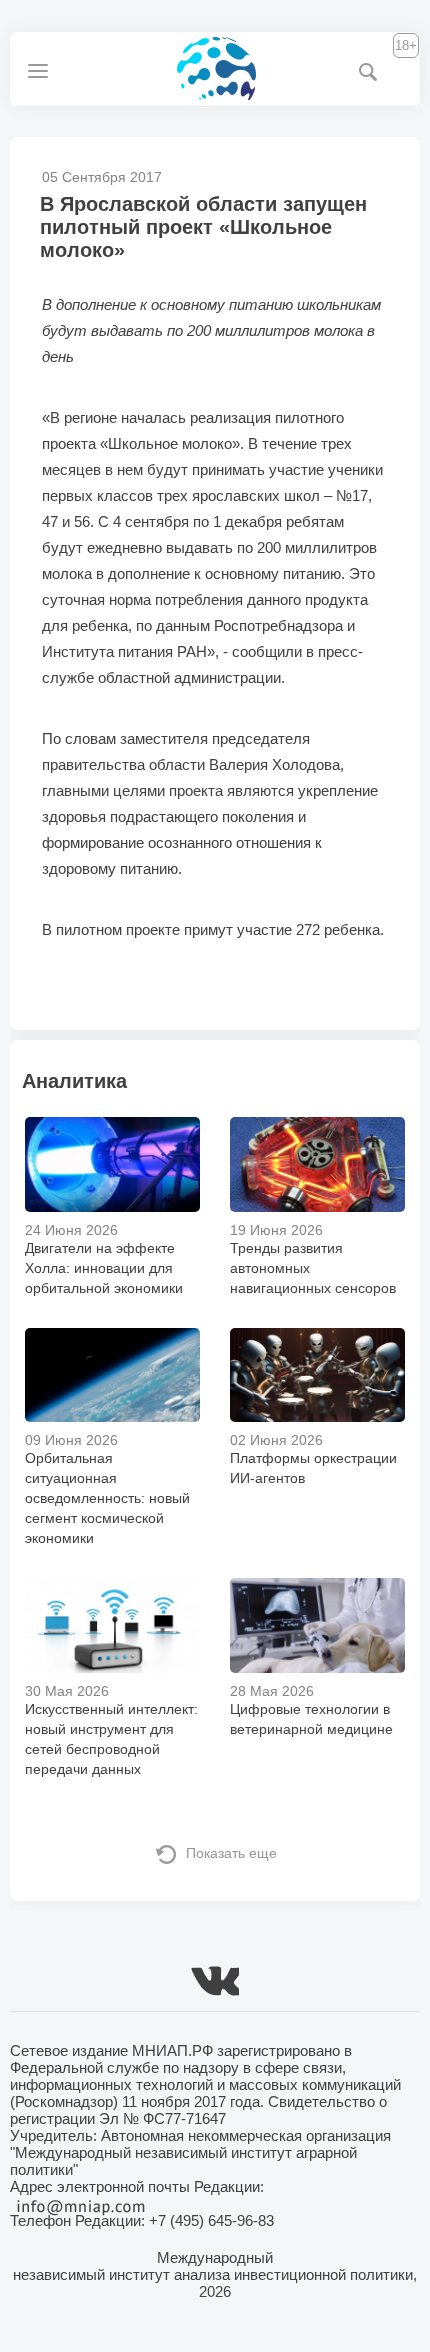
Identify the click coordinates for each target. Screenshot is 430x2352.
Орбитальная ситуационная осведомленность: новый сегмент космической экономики (107, 1498)
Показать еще (231, 1853)
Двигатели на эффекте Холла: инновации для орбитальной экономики (104, 1268)
